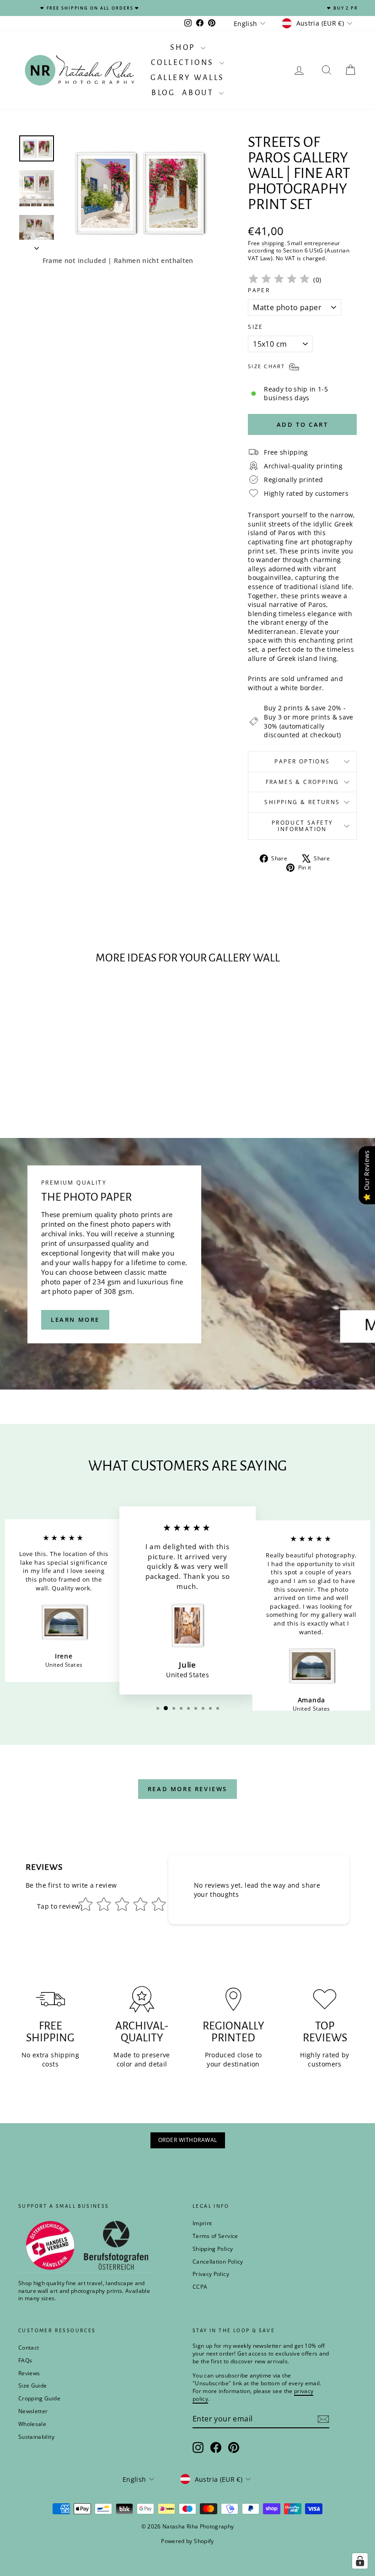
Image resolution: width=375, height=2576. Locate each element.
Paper (259, 290)
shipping (273, 243)
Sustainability (36, 2437)
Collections (184, 63)
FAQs (25, 2360)
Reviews (29, 2373)
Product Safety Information (303, 826)
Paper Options (302, 761)
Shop (184, 48)
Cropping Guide (39, 2398)
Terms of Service (215, 2236)
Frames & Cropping (303, 782)
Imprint (202, 2223)
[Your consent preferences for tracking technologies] (360, 2561)
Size (256, 327)
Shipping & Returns (302, 802)
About (199, 93)
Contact (29, 2348)
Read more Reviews (187, 1789)
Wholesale (32, 2424)
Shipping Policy (213, 2249)
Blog (163, 93)
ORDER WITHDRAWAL (188, 2140)
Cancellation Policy (218, 2262)
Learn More (75, 1320)
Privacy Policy (211, 2274)
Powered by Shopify (187, 2541)
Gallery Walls (187, 78)
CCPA (200, 2287)
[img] (279, 280)
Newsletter (33, 2411)
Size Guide (33, 2385)
